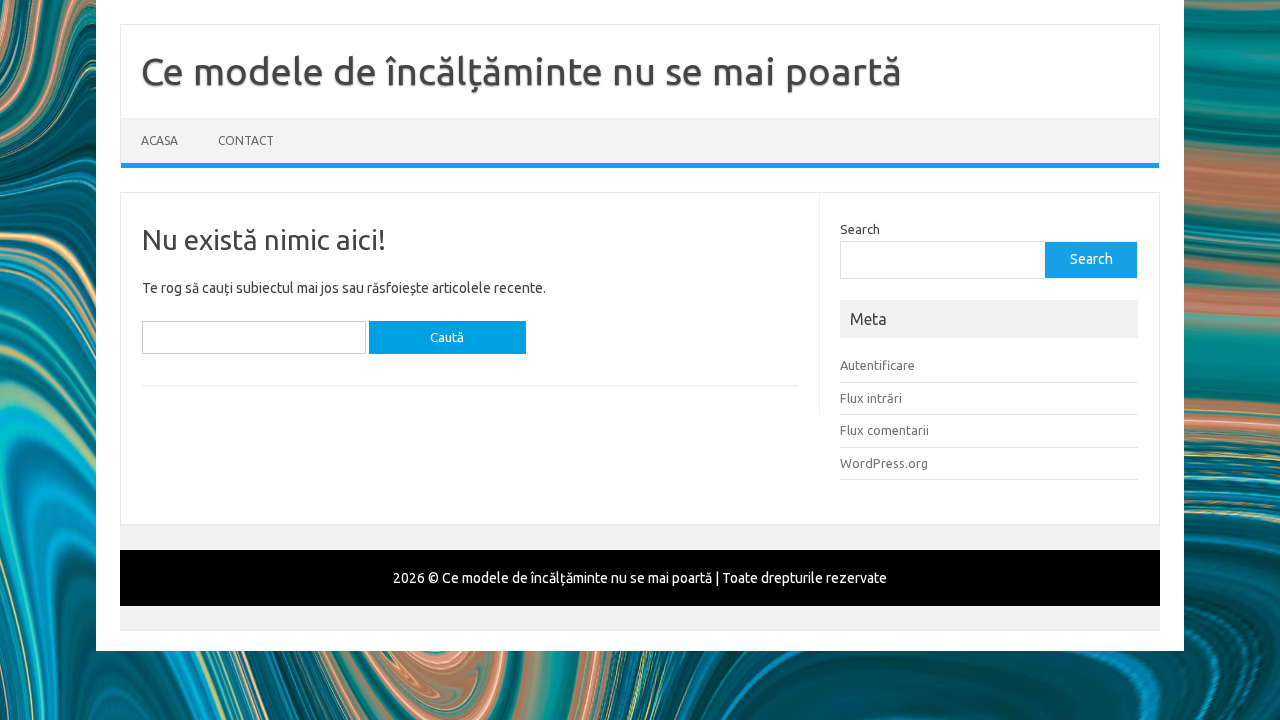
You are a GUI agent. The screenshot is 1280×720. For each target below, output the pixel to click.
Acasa (159, 140)
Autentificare (877, 365)
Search (860, 229)
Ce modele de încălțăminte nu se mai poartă (521, 71)
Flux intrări (871, 398)
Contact (246, 140)
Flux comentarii (884, 430)
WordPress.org (884, 463)
